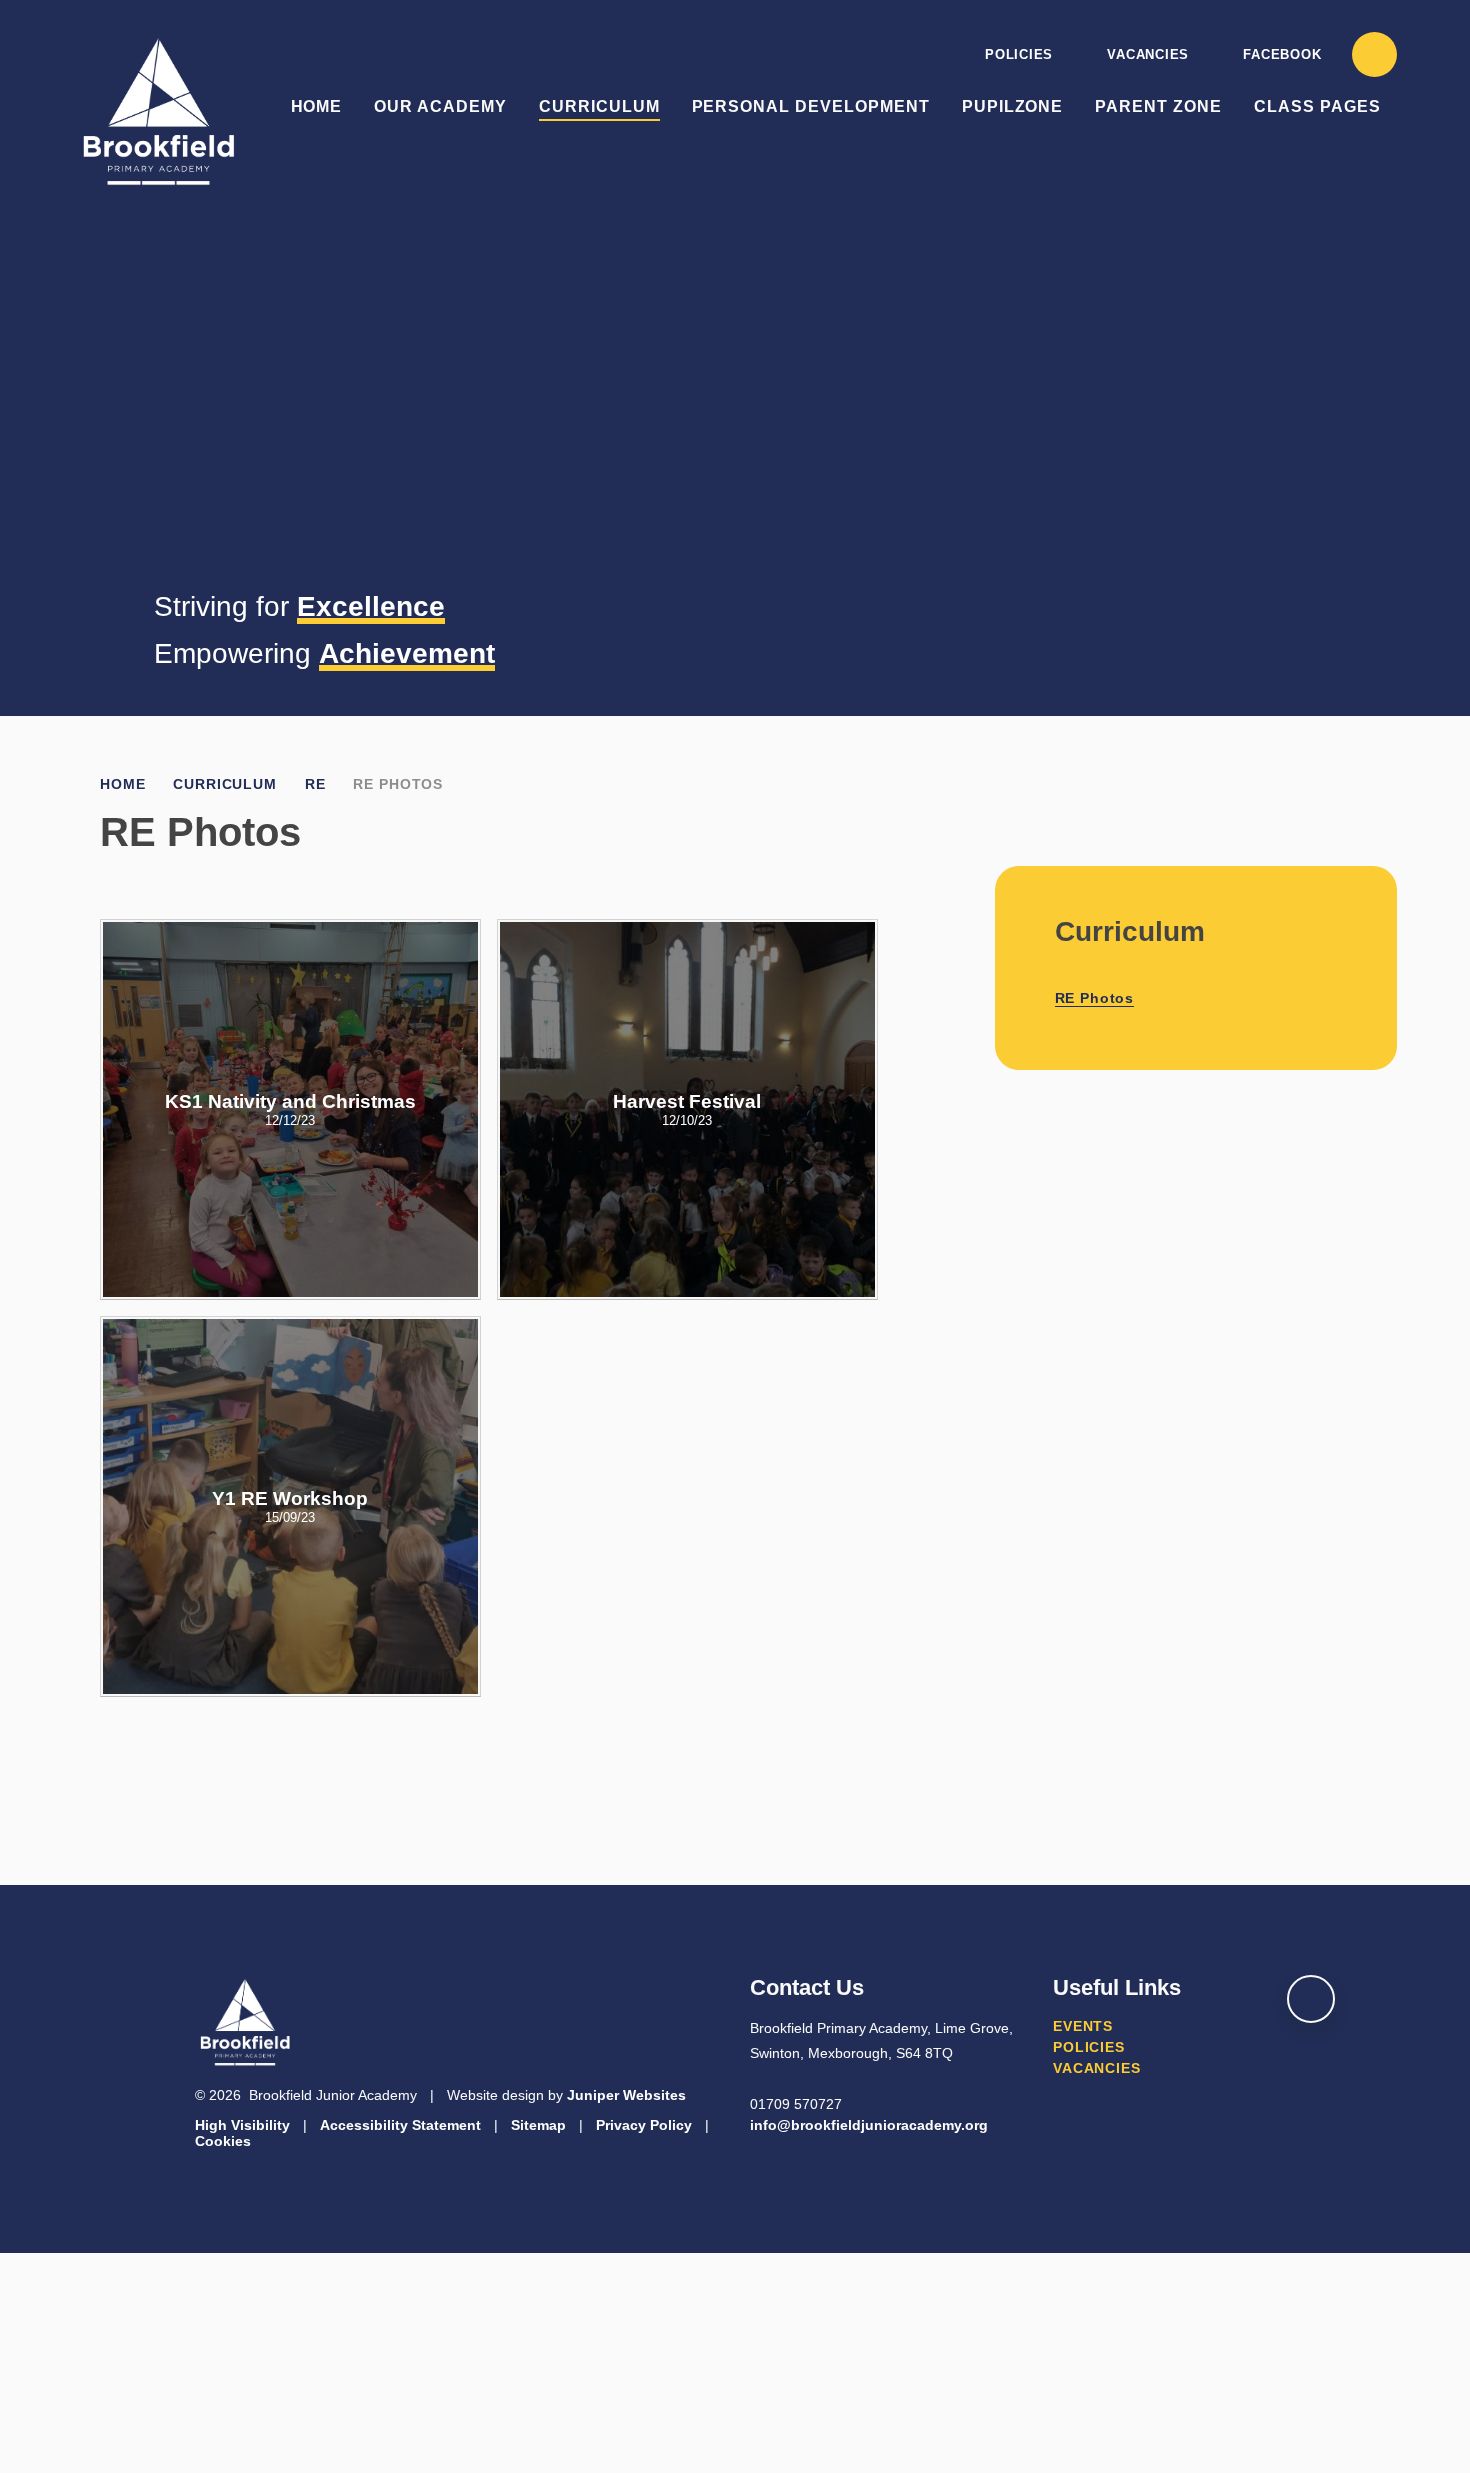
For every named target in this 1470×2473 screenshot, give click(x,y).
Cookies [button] (223, 2141)
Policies (1019, 54)
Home (122, 784)
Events (1083, 2026)
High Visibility (242, 2125)
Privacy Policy (644, 2125)
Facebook (1282, 54)
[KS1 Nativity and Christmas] (290, 1109)
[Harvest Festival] (687, 1109)
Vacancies (1148, 54)
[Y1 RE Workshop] (290, 1506)
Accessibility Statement (400, 2125)
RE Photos (398, 784)
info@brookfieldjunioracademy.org (869, 2125)
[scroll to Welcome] (1311, 1999)
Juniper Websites (626, 2095)
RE (315, 784)
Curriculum (224, 784)
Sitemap (538, 2125)
